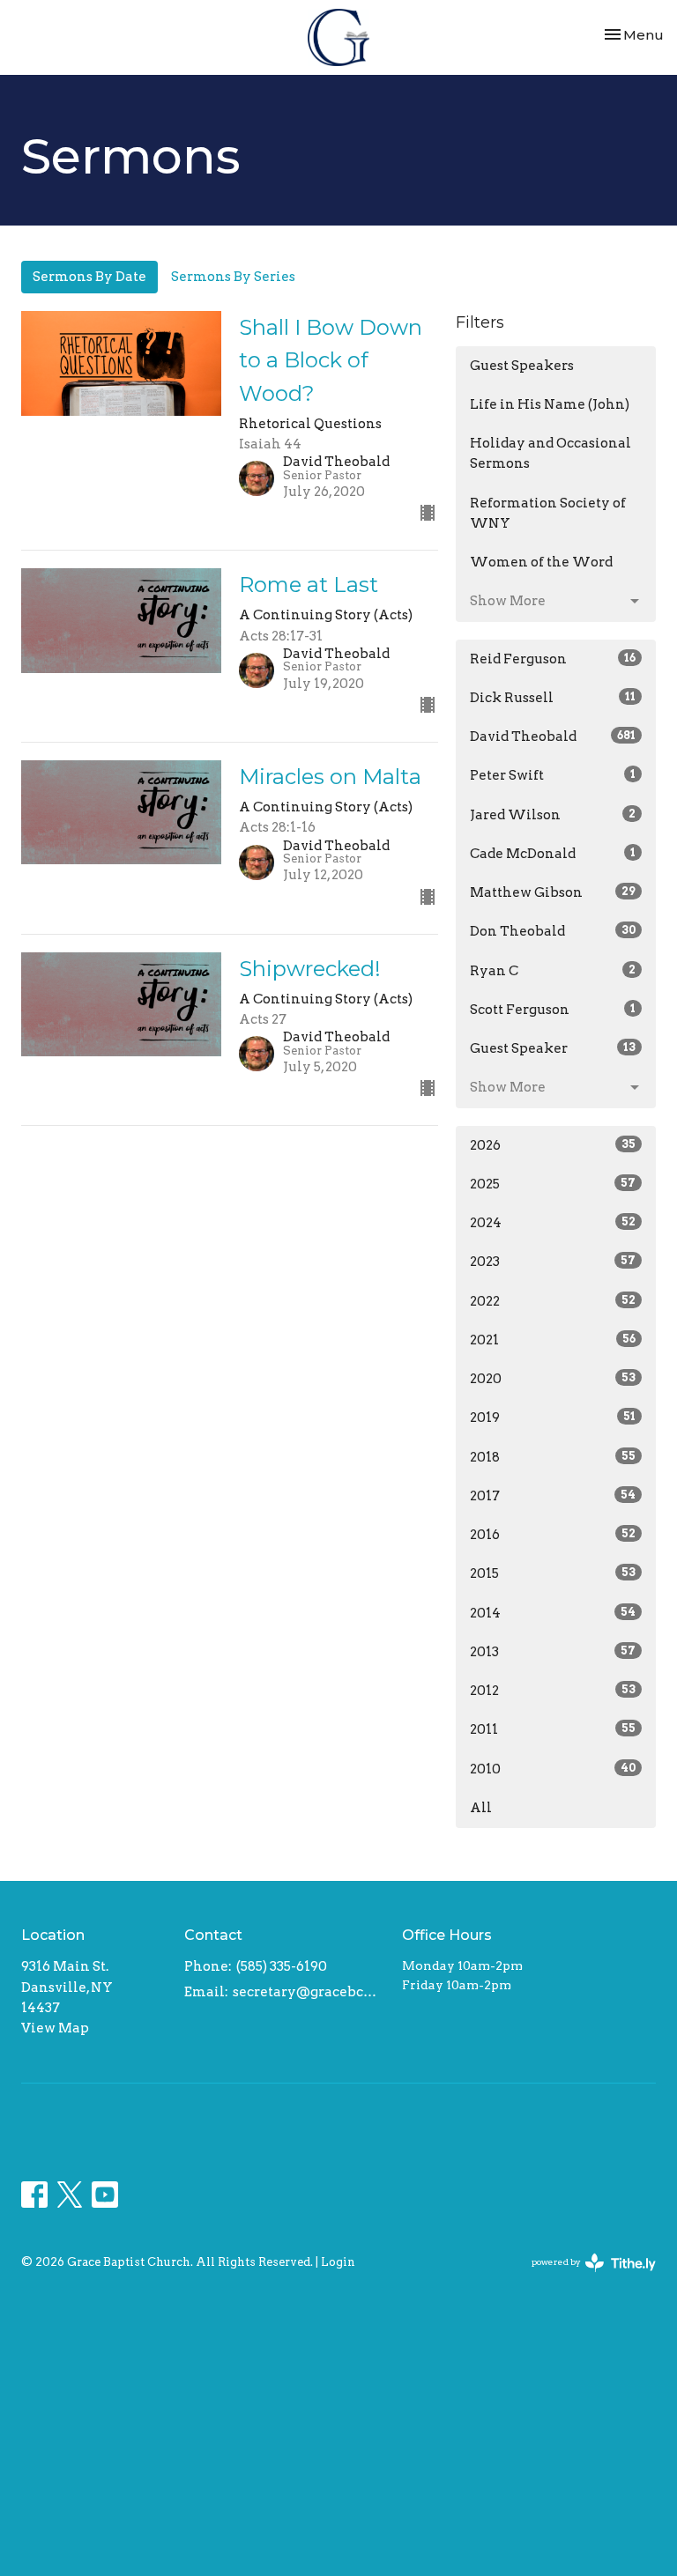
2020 (553, 1379)
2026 (553, 1145)
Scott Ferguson (553, 1010)
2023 (553, 1262)
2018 (553, 1457)
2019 (553, 1418)
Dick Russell (553, 698)
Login (338, 2262)
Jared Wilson (553, 815)
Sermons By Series (233, 277)
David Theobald (553, 737)
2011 (553, 1729)
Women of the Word (541, 562)
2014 (553, 1613)
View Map (55, 2028)
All (481, 1808)
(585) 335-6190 (282, 1966)
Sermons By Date (89, 277)
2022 (553, 1301)
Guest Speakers (522, 366)
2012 (553, 1691)
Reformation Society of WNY (548, 513)
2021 (553, 1340)
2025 (553, 1184)
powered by (584, 2277)
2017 (553, 1496)
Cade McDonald (553, 854)
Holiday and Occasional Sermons (551, 453)
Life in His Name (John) (550, 404)
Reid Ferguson (553, 659)
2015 (553, 1573)
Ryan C (553, 971)
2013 (553, 1652)
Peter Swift (553, 775)
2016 (553, 1535)
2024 (553, 1223)
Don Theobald (553, 931)
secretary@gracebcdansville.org (309, 1992)
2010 (553, 1769)
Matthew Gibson (553, 892)
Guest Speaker (553, 1048)
